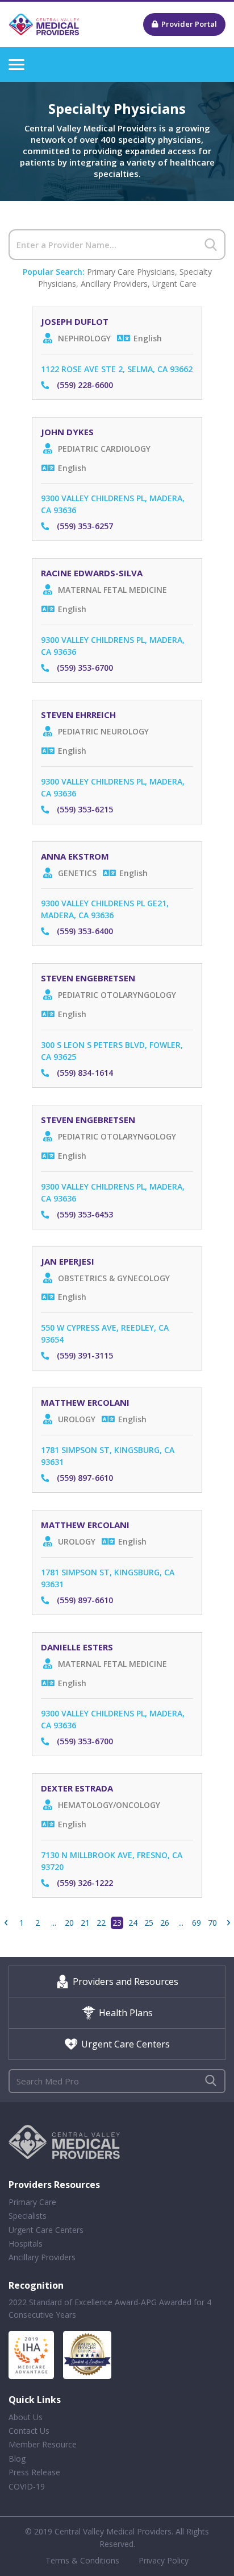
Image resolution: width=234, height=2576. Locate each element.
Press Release (34, 2472)
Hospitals (26, 2243)
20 (69, 1923)
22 (101, 1923)
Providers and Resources (126, 1981)
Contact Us (29, 2431)
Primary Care (32, 2202)
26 (165, 1923)
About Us (26, 2417)
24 (133, 1923)
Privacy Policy (164, 2560)
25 (149, 1923)
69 (197, 1923)
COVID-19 (27, 2486)
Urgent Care (174, 284)
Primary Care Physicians (131, 272)
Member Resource (43, 2444)
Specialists (28, 2216)
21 (85, 1923)
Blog (17, 2459)
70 (212, 1923)
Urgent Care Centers (126, 2044)
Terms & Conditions (82, 2560)
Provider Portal (189, 24)
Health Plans (126, 2013)
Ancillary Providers (114, 284)
